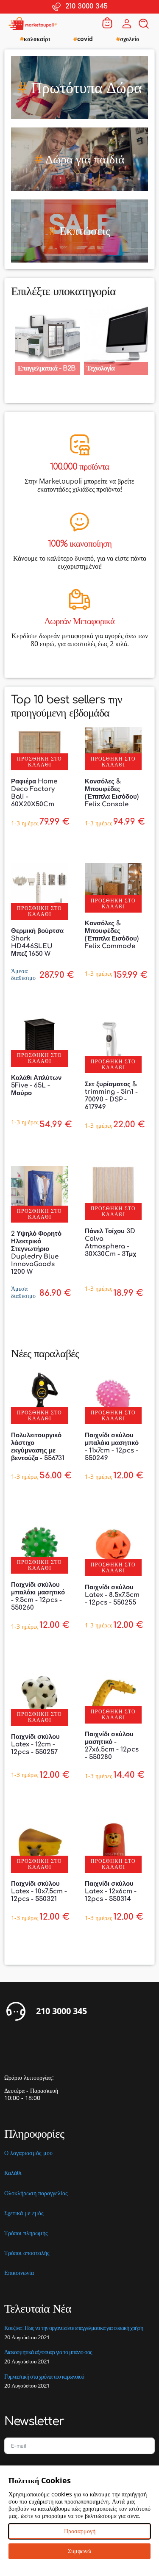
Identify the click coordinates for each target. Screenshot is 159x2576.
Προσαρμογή (80, 2531)
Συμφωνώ (79, 2551)
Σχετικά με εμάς (24, 2213)
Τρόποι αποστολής (27, 2253)
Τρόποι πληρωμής (26, 2233)
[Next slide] (148, 336)
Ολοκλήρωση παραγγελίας (36, 2193)
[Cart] (107, 24)
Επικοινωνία (19, 2273)
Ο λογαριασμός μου (28, 2153)
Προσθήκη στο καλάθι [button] (39, 762)
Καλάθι (13, 2173)
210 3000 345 (61, 2011)
